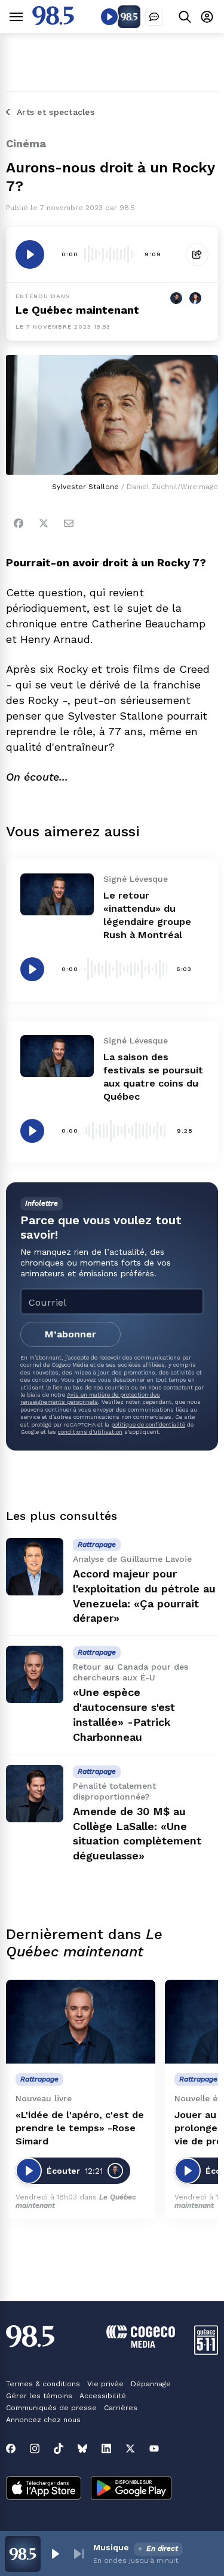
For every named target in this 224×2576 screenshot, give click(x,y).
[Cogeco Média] (141, 2345)
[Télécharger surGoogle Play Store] (131, 2489)
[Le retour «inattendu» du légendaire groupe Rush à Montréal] (57, 894)
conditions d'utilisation (90, 1432)
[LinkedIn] (106, 2448)
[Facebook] (19, 523)
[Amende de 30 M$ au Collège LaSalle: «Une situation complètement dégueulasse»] (35, 1794)
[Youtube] (154, 2448)
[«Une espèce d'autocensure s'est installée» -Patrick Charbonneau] (35, 1674)
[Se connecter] (207, 16)
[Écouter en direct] (109, 17)
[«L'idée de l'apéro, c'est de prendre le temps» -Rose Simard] (81, 2022)
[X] (130, 2448)
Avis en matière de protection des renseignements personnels (90, 1398)
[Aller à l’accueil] (53, 22)
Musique (111, 2547)
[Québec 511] (206, 2352)
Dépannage (151, 2384)
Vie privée (105, 2384)
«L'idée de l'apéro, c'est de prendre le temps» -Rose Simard (80, 2128)
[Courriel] (69, 523)
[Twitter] (44, 523)
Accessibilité (103, 2396)
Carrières (121, 2408)
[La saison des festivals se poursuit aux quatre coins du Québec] (57, 1056)
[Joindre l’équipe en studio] (154, 17)
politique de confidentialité (148, 1424)
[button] (55, 2554)
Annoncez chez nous (43, 2420)
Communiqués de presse (51, 2408)
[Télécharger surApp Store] (44, 2489)
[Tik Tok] (59, 2448)
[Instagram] (35, 2448)
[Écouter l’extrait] (30, 254)
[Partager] (197, 254)
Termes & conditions (43, 2384)
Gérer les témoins (39, 2396)
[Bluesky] (82, 2448)
